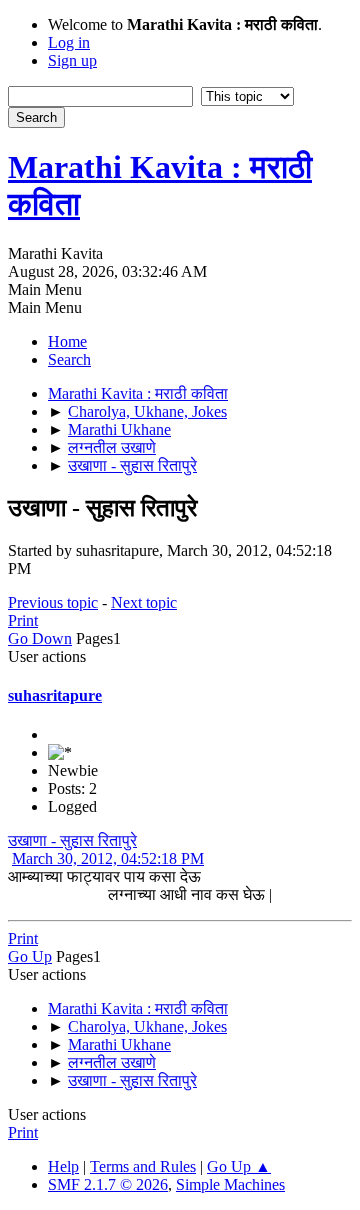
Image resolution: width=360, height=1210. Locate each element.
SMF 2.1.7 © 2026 (108, 1184)
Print (23, 620)
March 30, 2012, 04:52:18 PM (108, 858)
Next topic (144, 602)
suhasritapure (55, 695)
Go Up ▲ (239, 1166)
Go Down (40, 638)
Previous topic (53, 602)
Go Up (30, 956)
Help (63, 1166)
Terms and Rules (143, 1166)
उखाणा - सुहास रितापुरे (72, 840)
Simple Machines (230, 1184)
